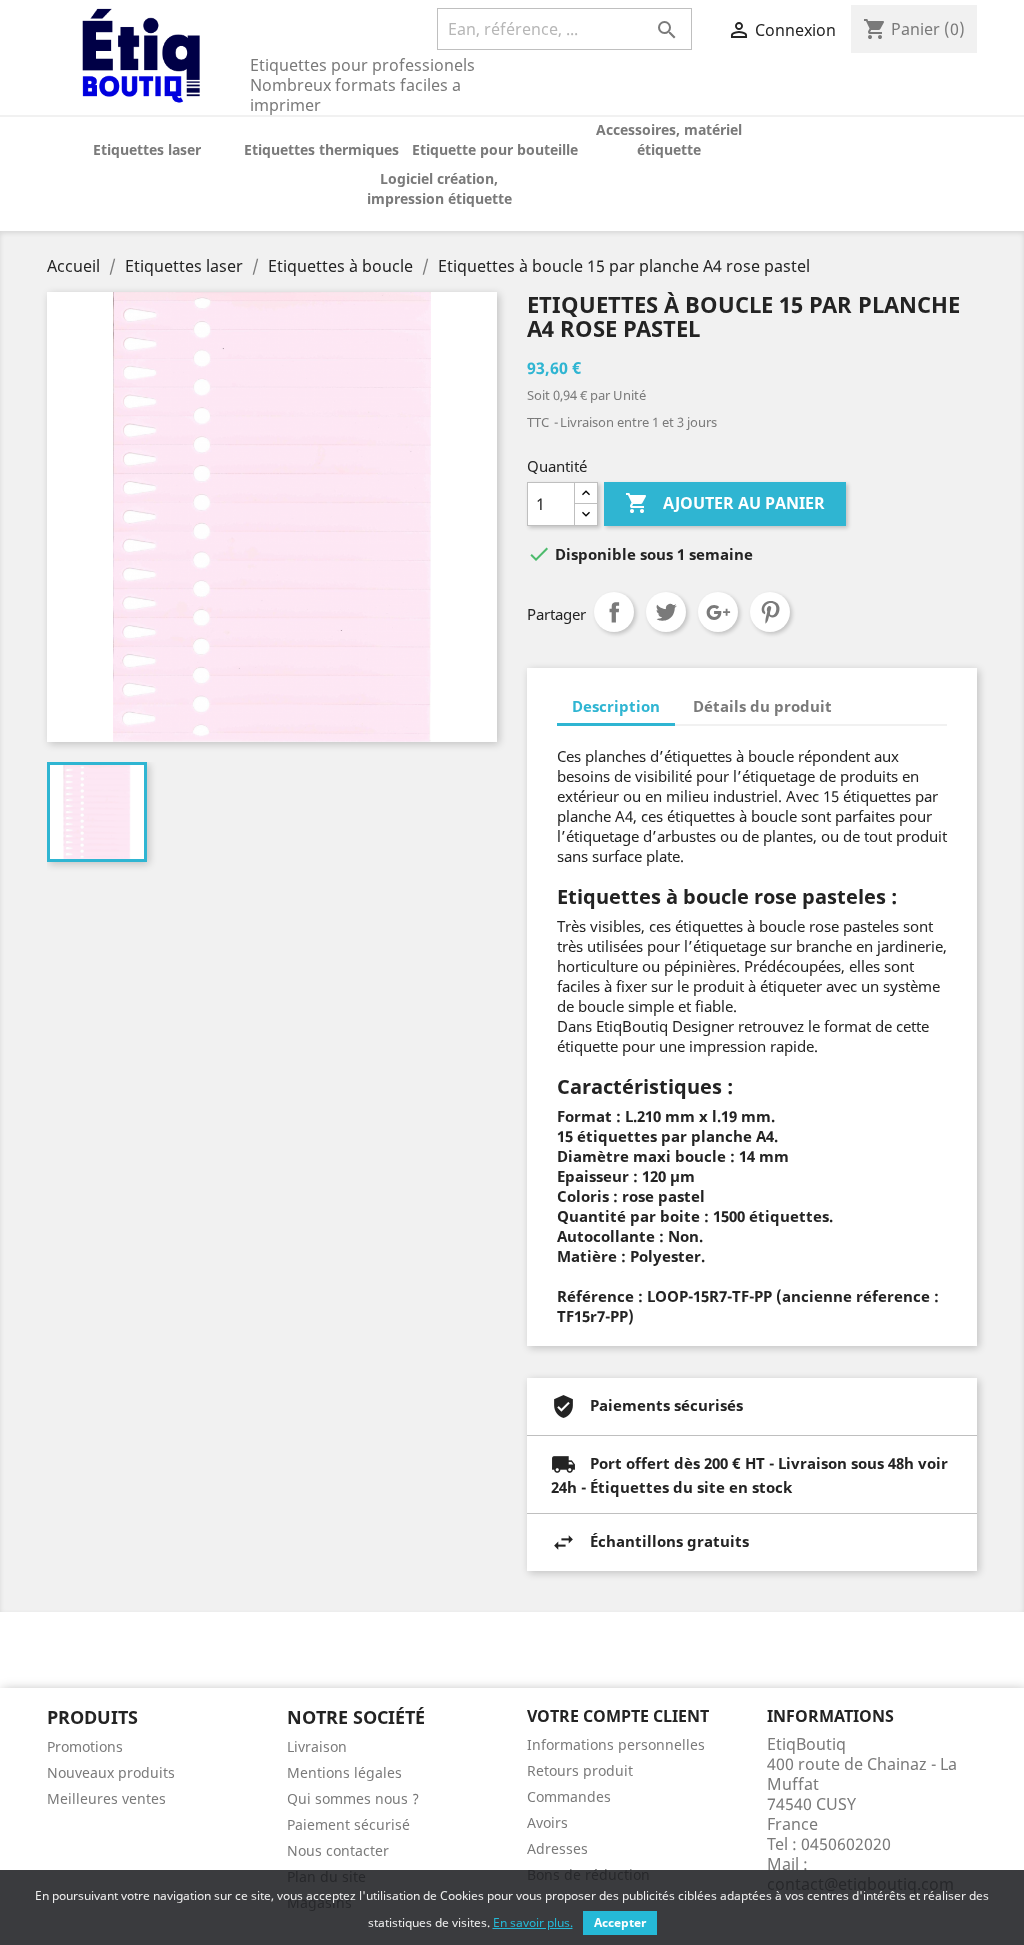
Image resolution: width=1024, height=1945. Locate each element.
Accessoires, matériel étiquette (669, 139)
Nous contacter (338, 1850)
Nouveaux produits (111, 1772)
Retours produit (580, 1770)
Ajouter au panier (725, 503)
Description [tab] (616, 706)
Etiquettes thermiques (321, 149)
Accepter (620, 1922)
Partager (614, 612)
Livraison (317, 1746)
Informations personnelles (616, 1744)
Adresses (557, 1848)
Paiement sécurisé (348, 1824)
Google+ (718, 612)
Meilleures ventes (106, 1798)
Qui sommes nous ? (353, 1798)
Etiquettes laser (147, 149)
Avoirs (547, 1822)
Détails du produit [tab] (762, 706)
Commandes (569, 1796)
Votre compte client (618, 1716)
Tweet (666, 612)
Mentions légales (344, 1772)
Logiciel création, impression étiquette (439, 188)
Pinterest (770, 612)
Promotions (85, 1746)
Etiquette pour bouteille (495, 149)
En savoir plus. (533, 1922)
